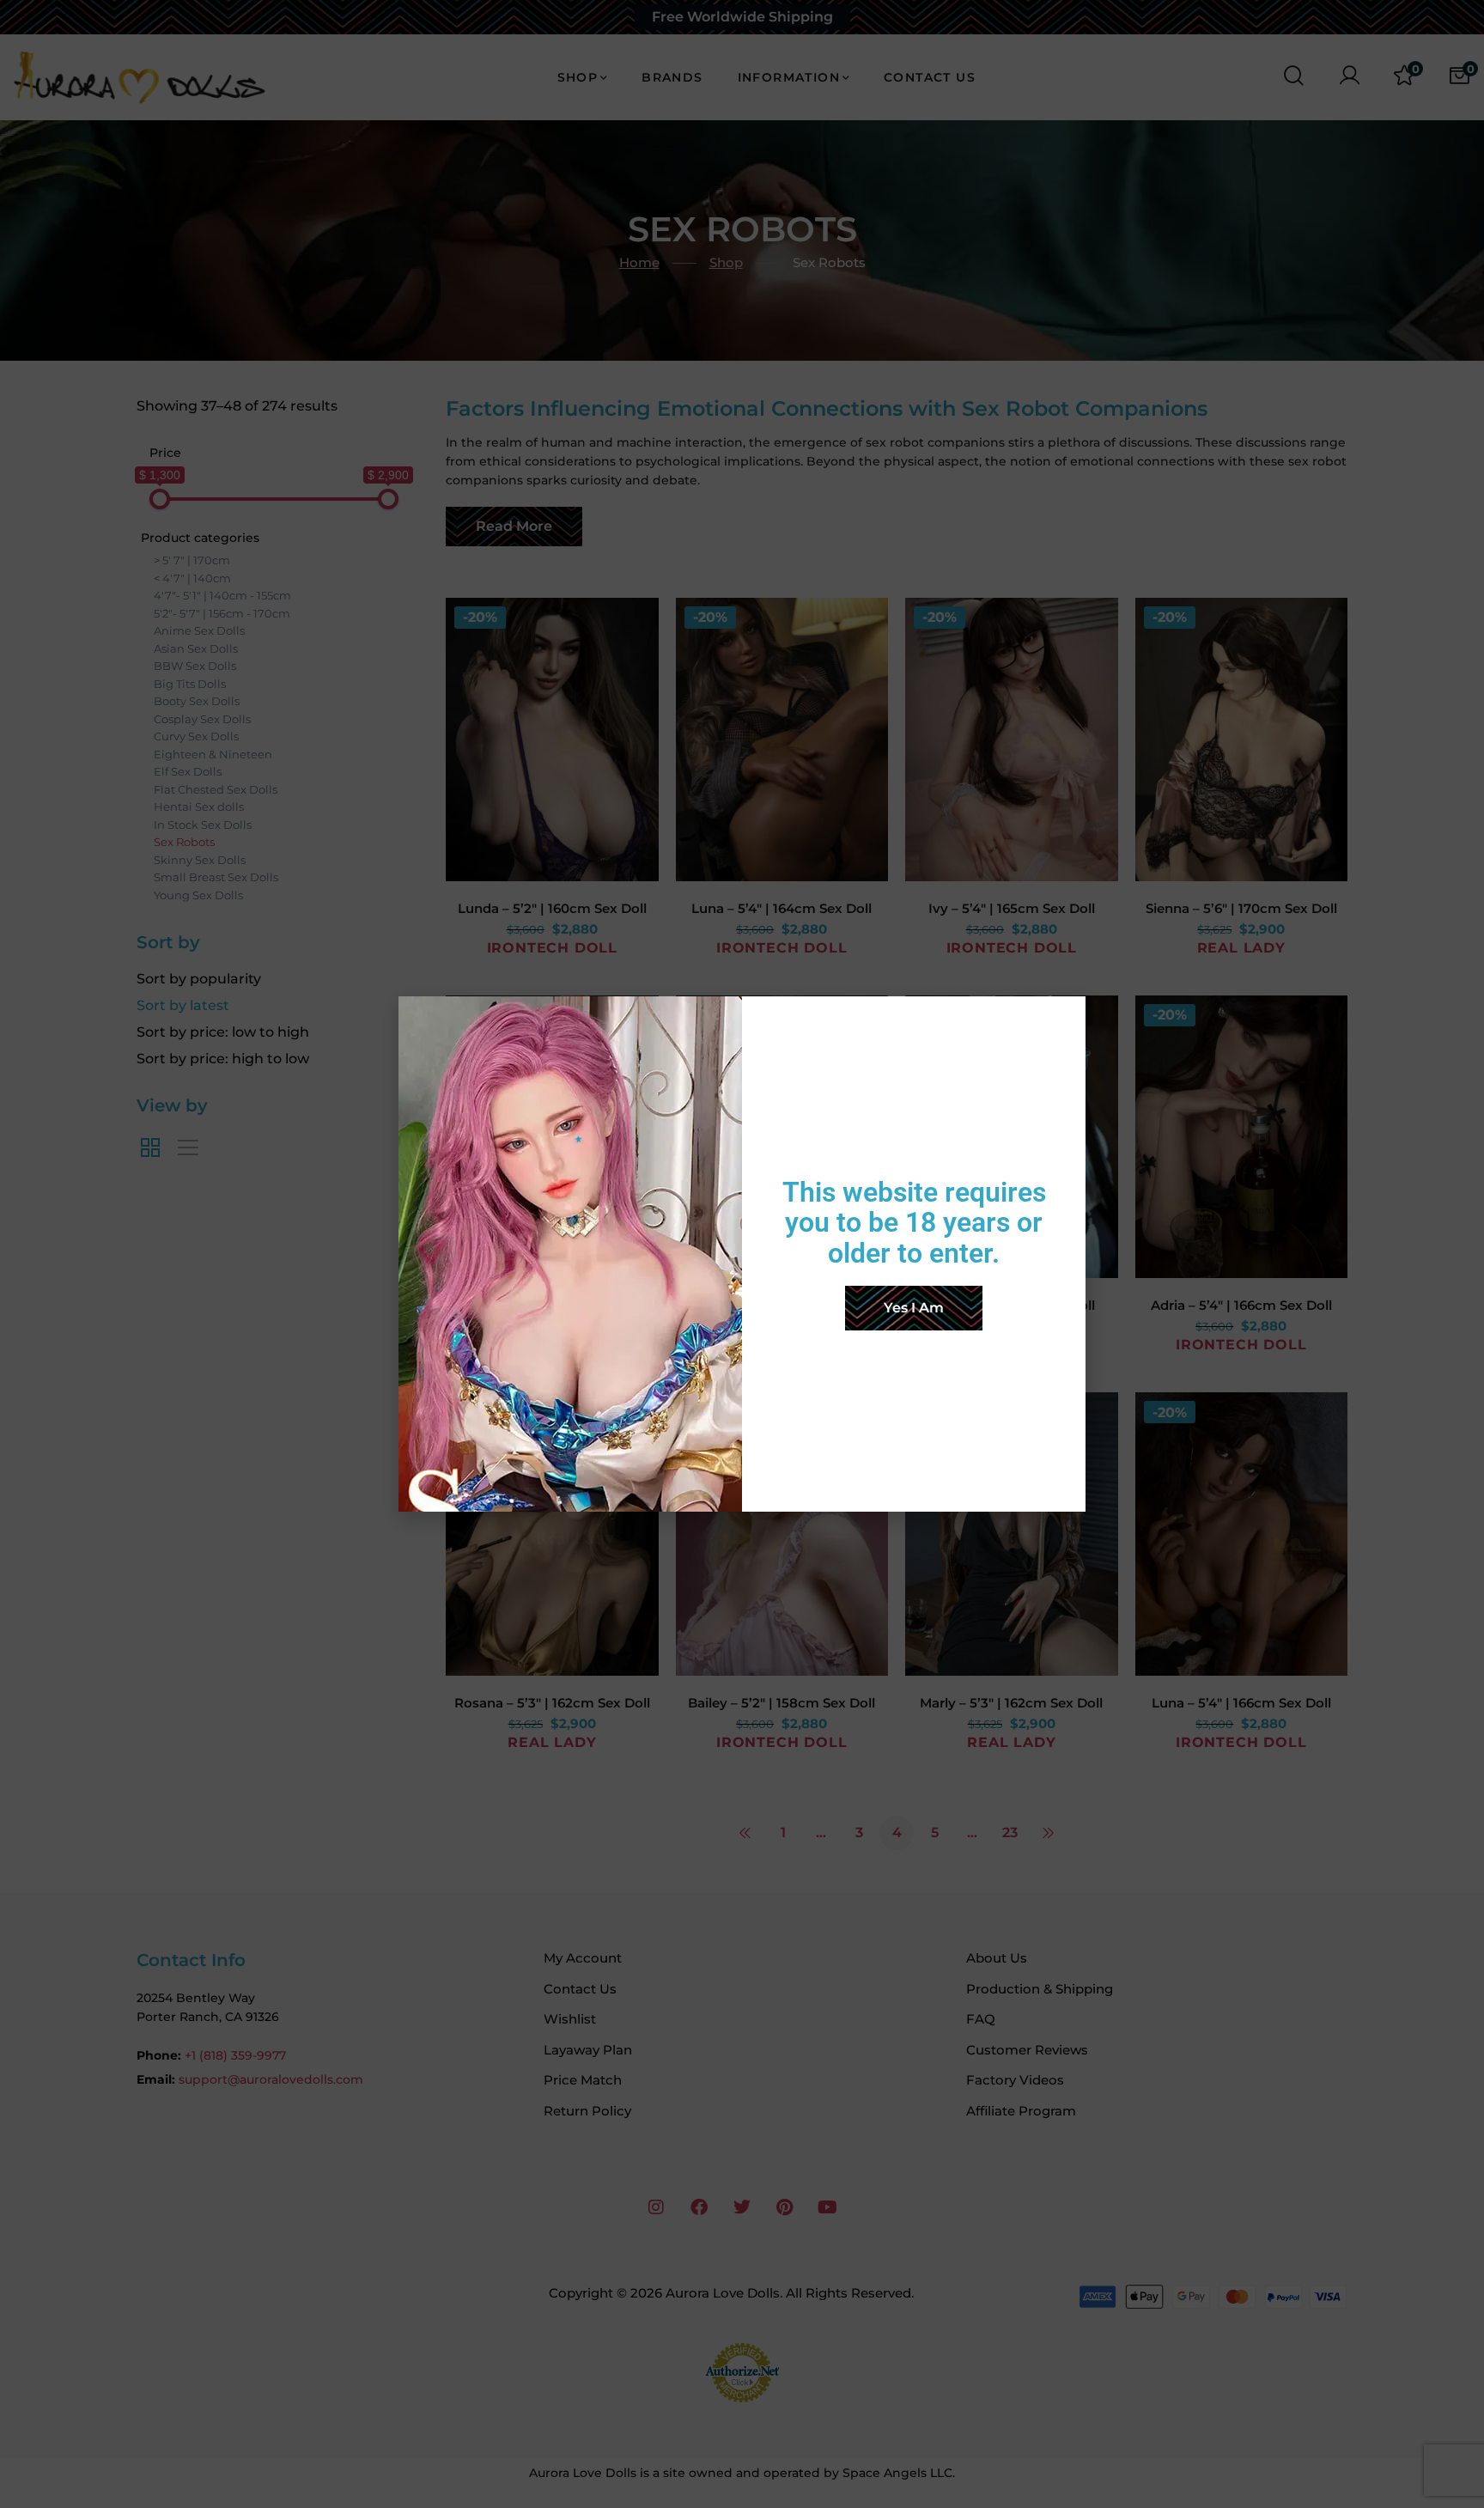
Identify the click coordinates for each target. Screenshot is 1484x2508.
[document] (742, 1254)
